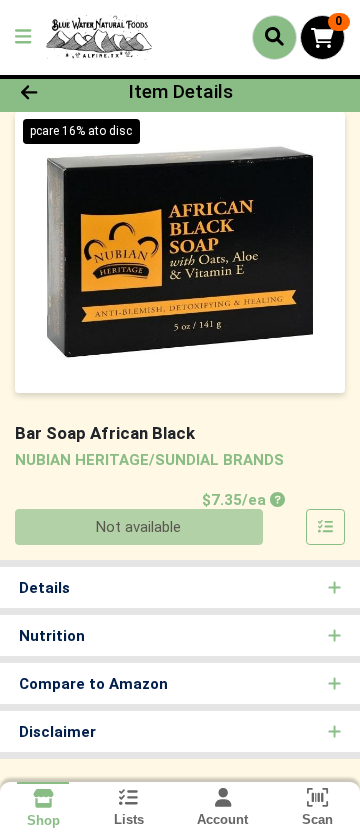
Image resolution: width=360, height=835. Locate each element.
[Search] (274, 37)
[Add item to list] (326, 527)
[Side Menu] (23, 37)
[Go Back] (56, 92)
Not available (138, 527)
